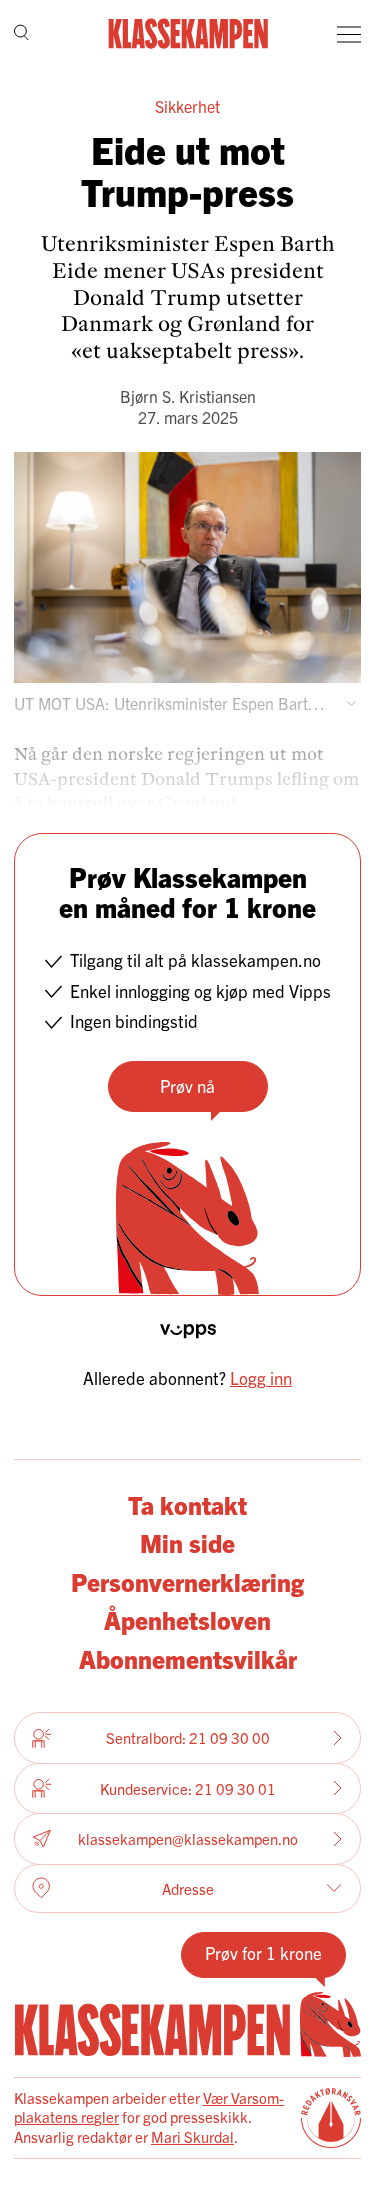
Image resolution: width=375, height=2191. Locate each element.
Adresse (188, 1888)
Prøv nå (187, 1085)
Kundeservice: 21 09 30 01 (188, 1788)
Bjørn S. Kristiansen (188, 396)
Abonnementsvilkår (188, 1658)
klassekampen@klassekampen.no (188, 1838)
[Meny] (349, 34)
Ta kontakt (187, 1504)
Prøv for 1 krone (263, 1952)
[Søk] (21, 34)
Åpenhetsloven (187, 1619)
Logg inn (261, 1377)
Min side (187, 1542)
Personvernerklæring (187, 1581)
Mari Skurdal (192, 2136)
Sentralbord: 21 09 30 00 (188, 1737)
